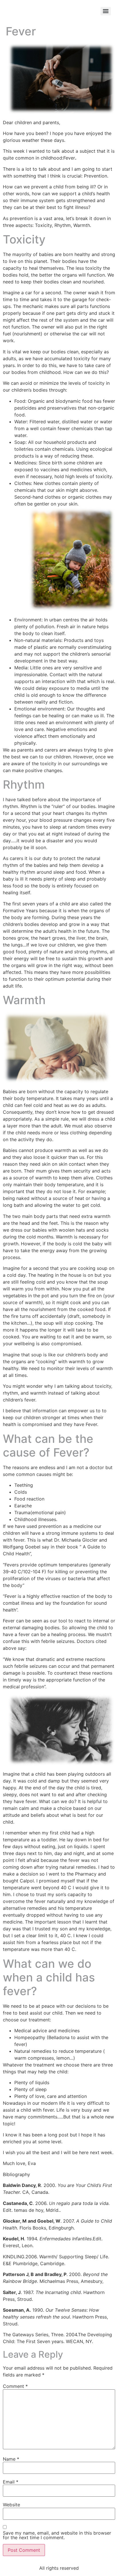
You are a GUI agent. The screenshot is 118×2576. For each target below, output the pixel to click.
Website (11, 2505)
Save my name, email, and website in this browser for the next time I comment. (57, 2535)
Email (11, 2482)
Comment (15, 2386)
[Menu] (106, 11)
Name (11, 2459)
